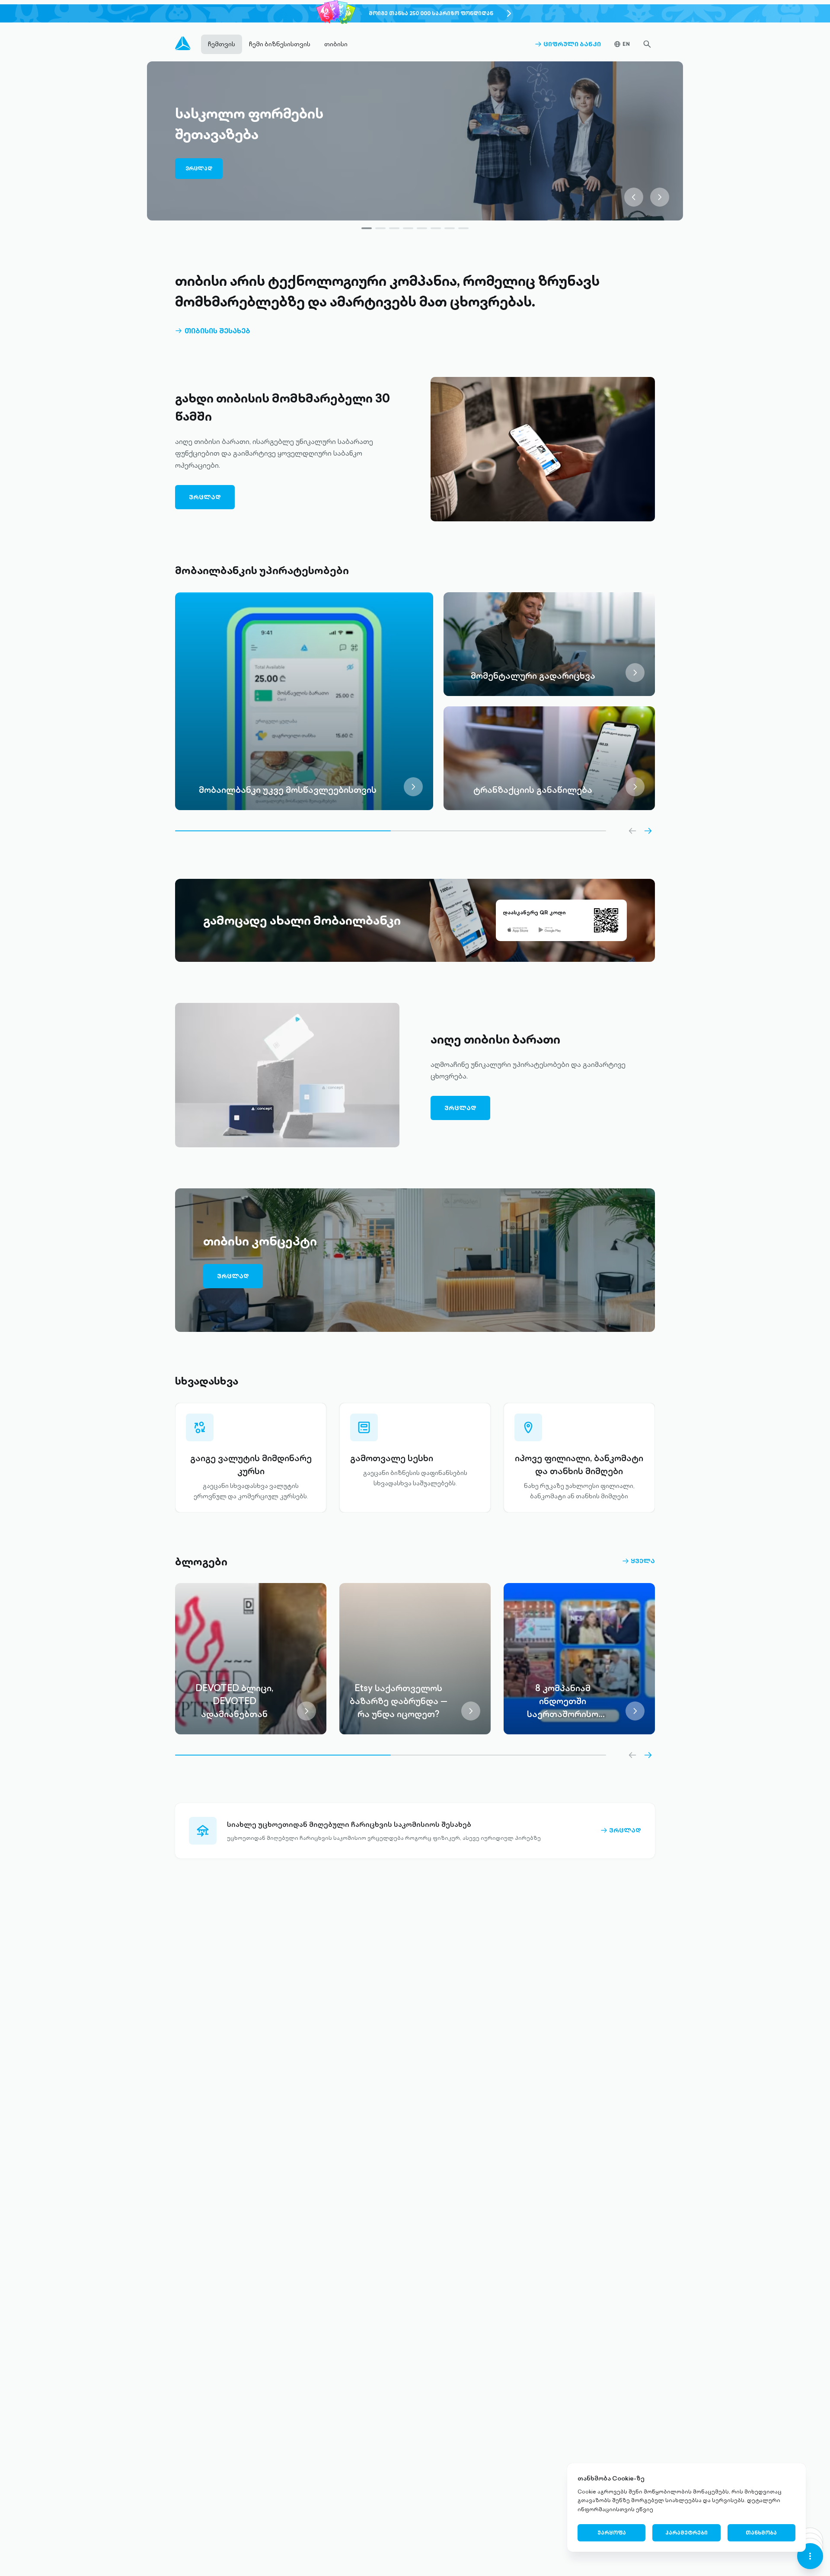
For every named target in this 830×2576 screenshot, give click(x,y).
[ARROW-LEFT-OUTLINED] (632, 831)
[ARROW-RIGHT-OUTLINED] (648, 831)
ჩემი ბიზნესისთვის (280, 44)
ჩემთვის (222, 44)
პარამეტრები (686, 2533)
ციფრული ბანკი (568, 44)
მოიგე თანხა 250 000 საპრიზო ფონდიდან (431, 13)
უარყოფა (612, 2533)
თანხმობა (761, 2533)
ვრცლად (199, 168)
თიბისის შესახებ (213, 331)
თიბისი (336, 44)
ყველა (638, 1561)
